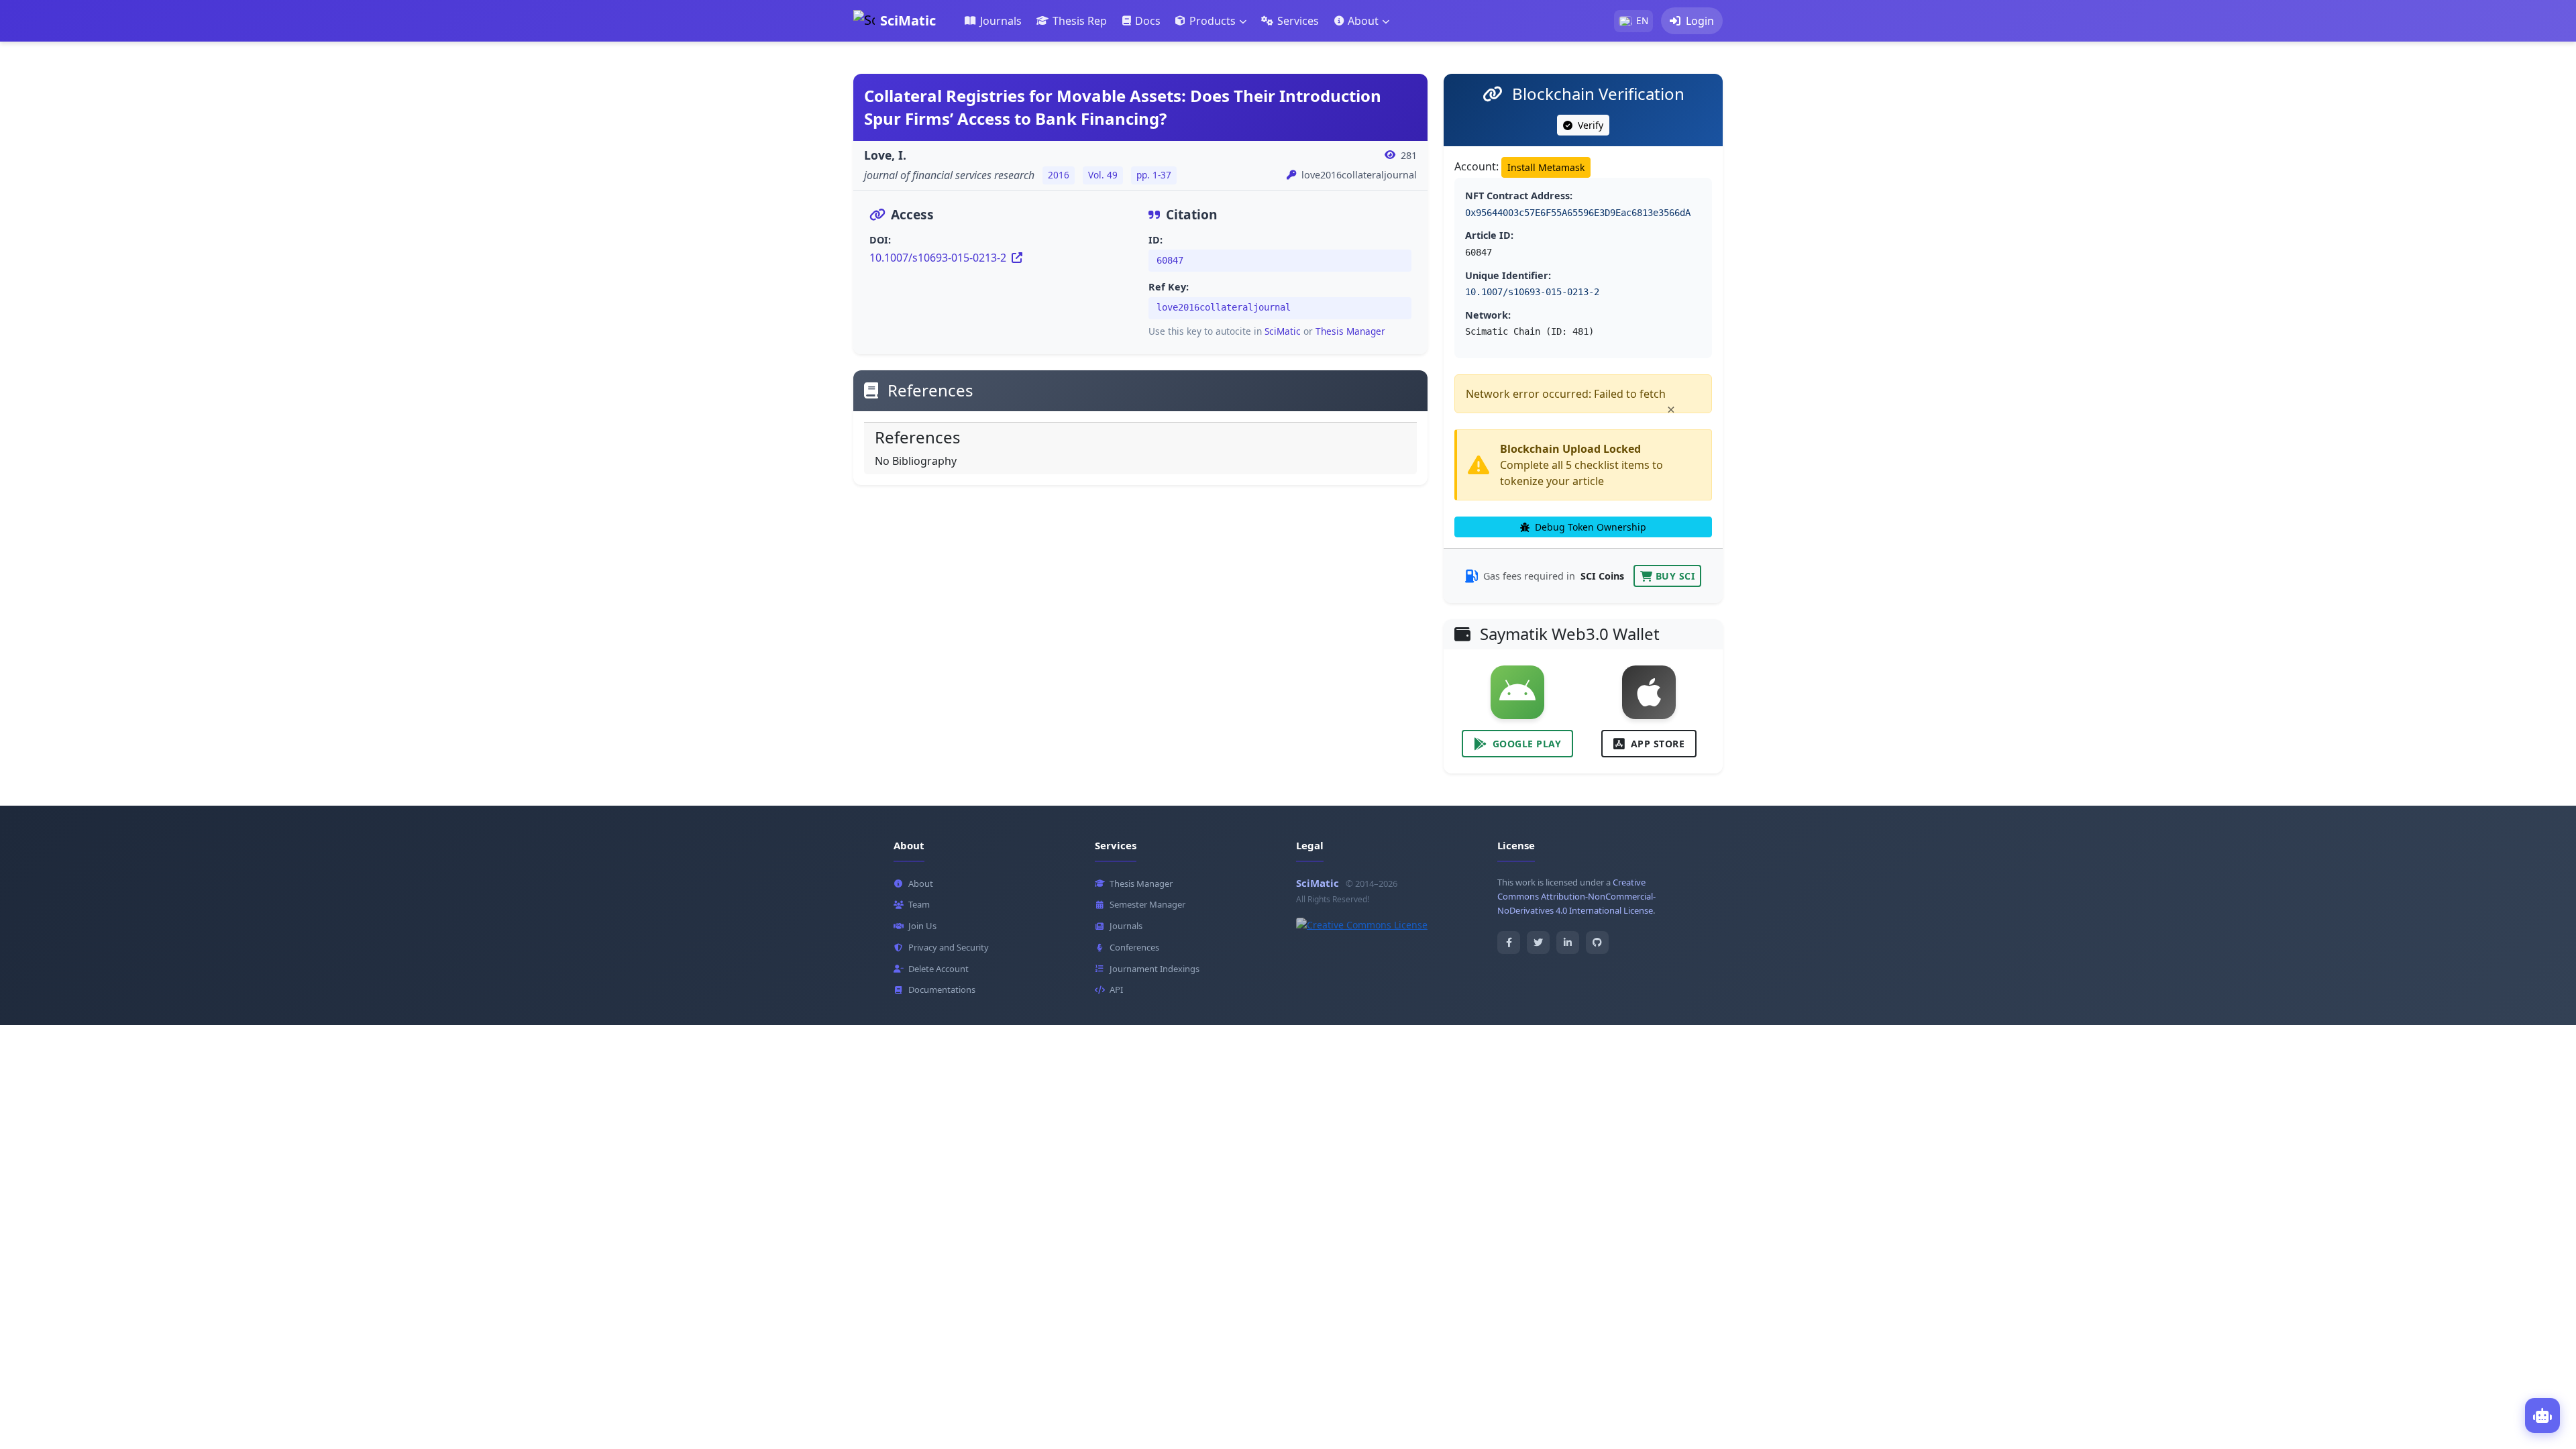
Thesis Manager (1350, 331)
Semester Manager (1147, 904)
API (1116, 989)
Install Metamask (1546, 167)
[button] (1211, 21)
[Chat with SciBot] (2542, 1415)
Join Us (922, 926)
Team (919, 904)
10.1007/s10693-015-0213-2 (939, 258)
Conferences (1134, 947)
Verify (1589, 125)
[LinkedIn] (1568, 943)
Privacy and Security (949, 947)
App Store (1658, 744)
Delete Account (938, 969)
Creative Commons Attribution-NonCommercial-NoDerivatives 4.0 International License (1576, 896)
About (921, 883)
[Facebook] (1509, 943)
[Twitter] (1538, 943)
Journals (1126, 926)
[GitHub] (1597, 943)
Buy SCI (1675, 576)
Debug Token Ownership (1589, 527)
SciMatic (1283, 331)
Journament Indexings (1155, 969)
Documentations (942, 989)
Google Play (1527, 744)
